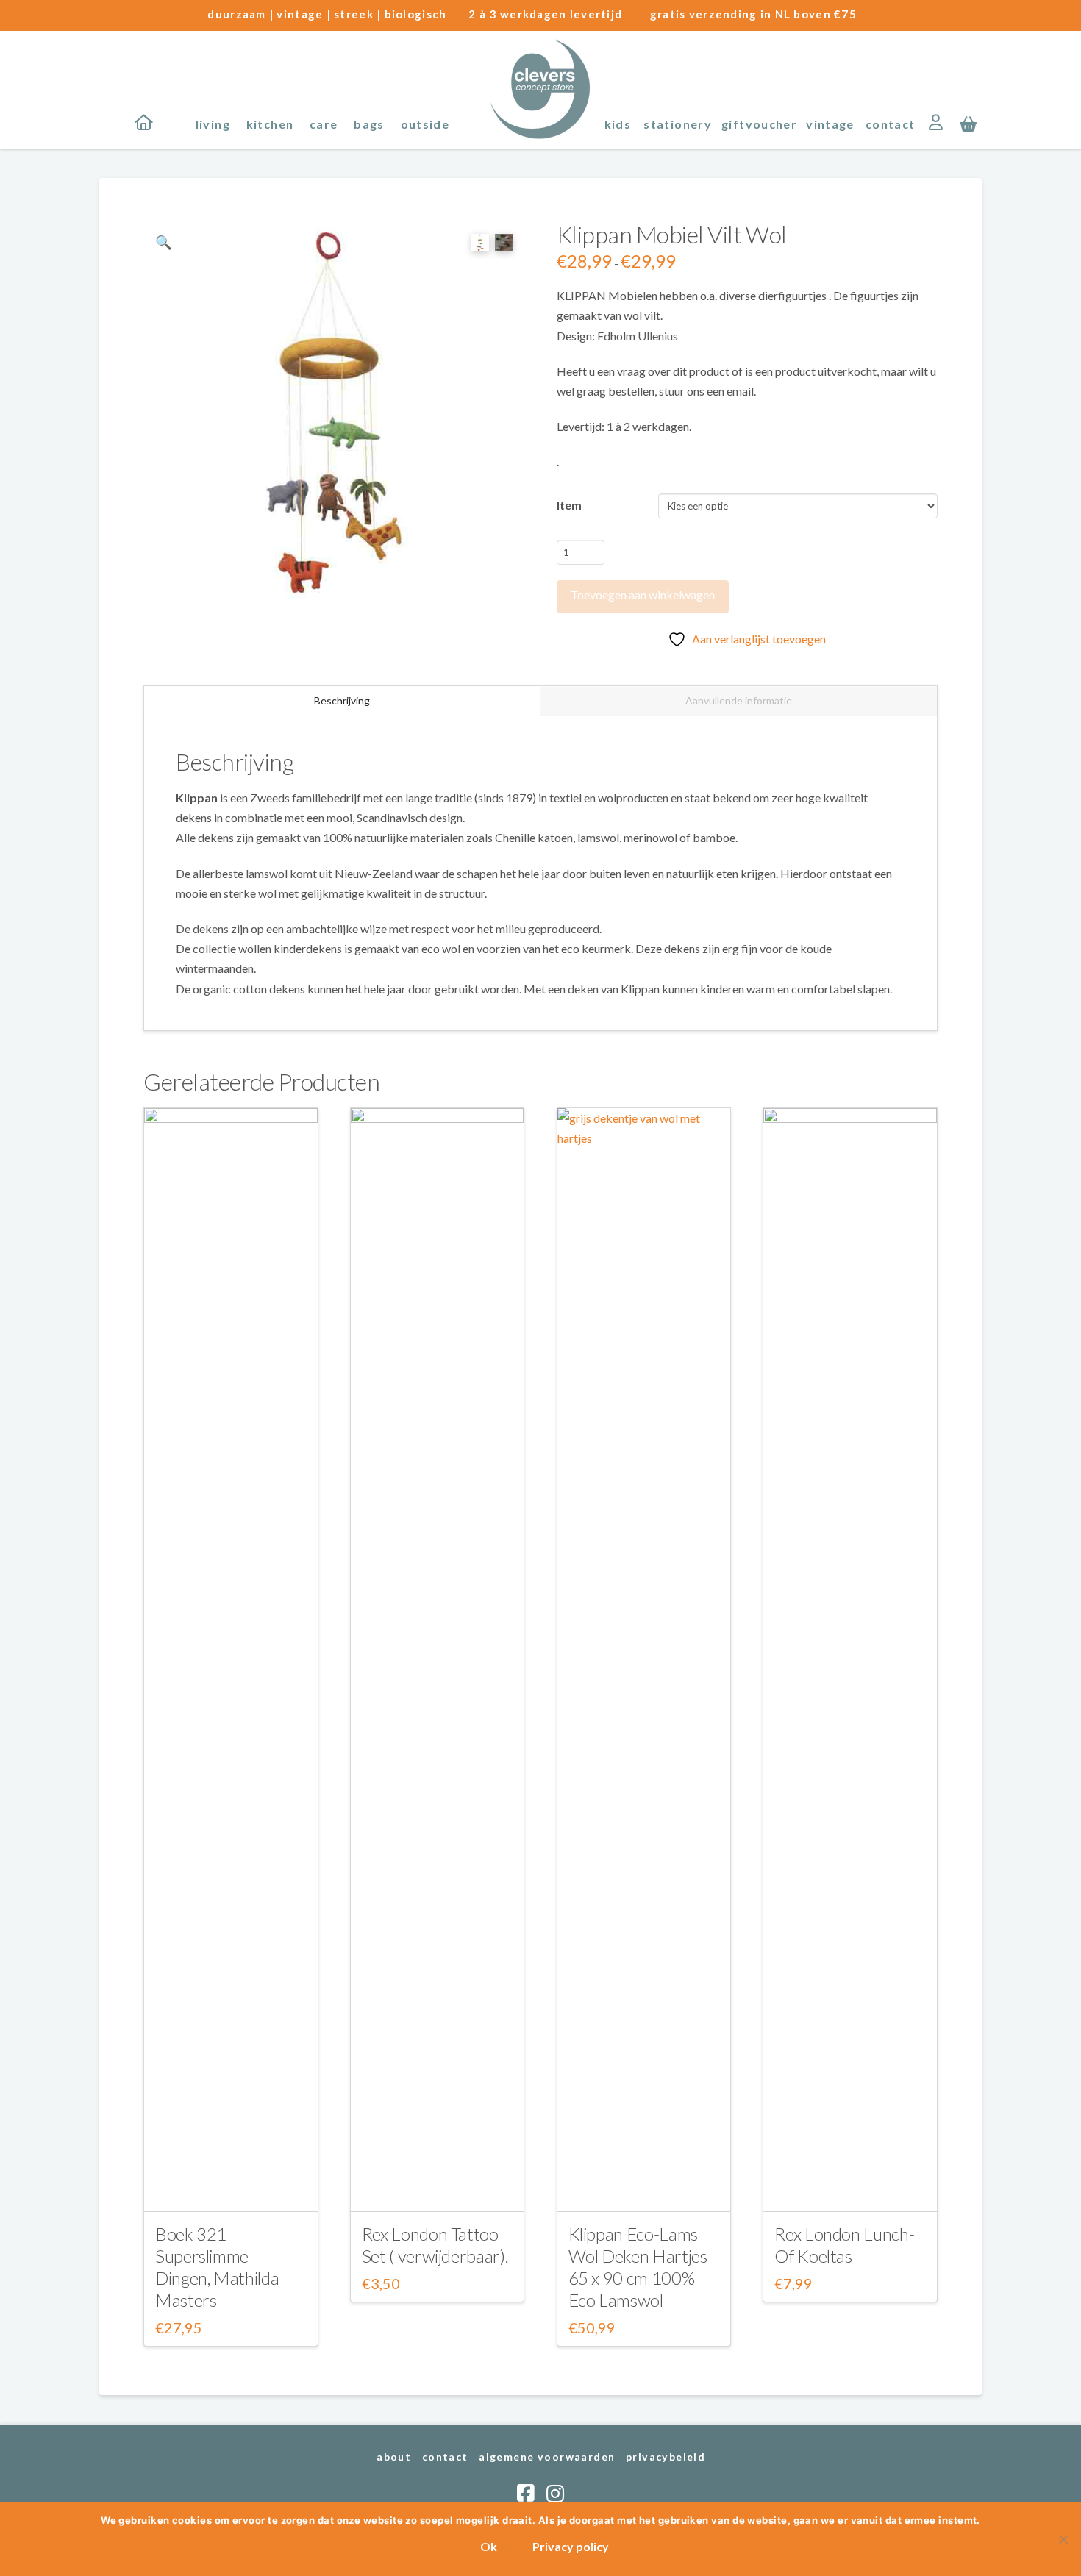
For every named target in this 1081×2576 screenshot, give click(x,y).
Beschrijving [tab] (342, 700)
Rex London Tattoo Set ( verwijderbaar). (435, 2245)
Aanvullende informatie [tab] (739, 700)
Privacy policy (571, 2546)
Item (569, 505)
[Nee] (1063, 2539)
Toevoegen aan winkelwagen (643, 595)
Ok (489, 2546)
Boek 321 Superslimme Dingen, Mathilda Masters (217, 2267)
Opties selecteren (231, 2187)
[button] (968, 123)
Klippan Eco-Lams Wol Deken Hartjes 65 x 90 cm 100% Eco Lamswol (638, 2267)
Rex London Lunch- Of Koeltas (844, 2245)
